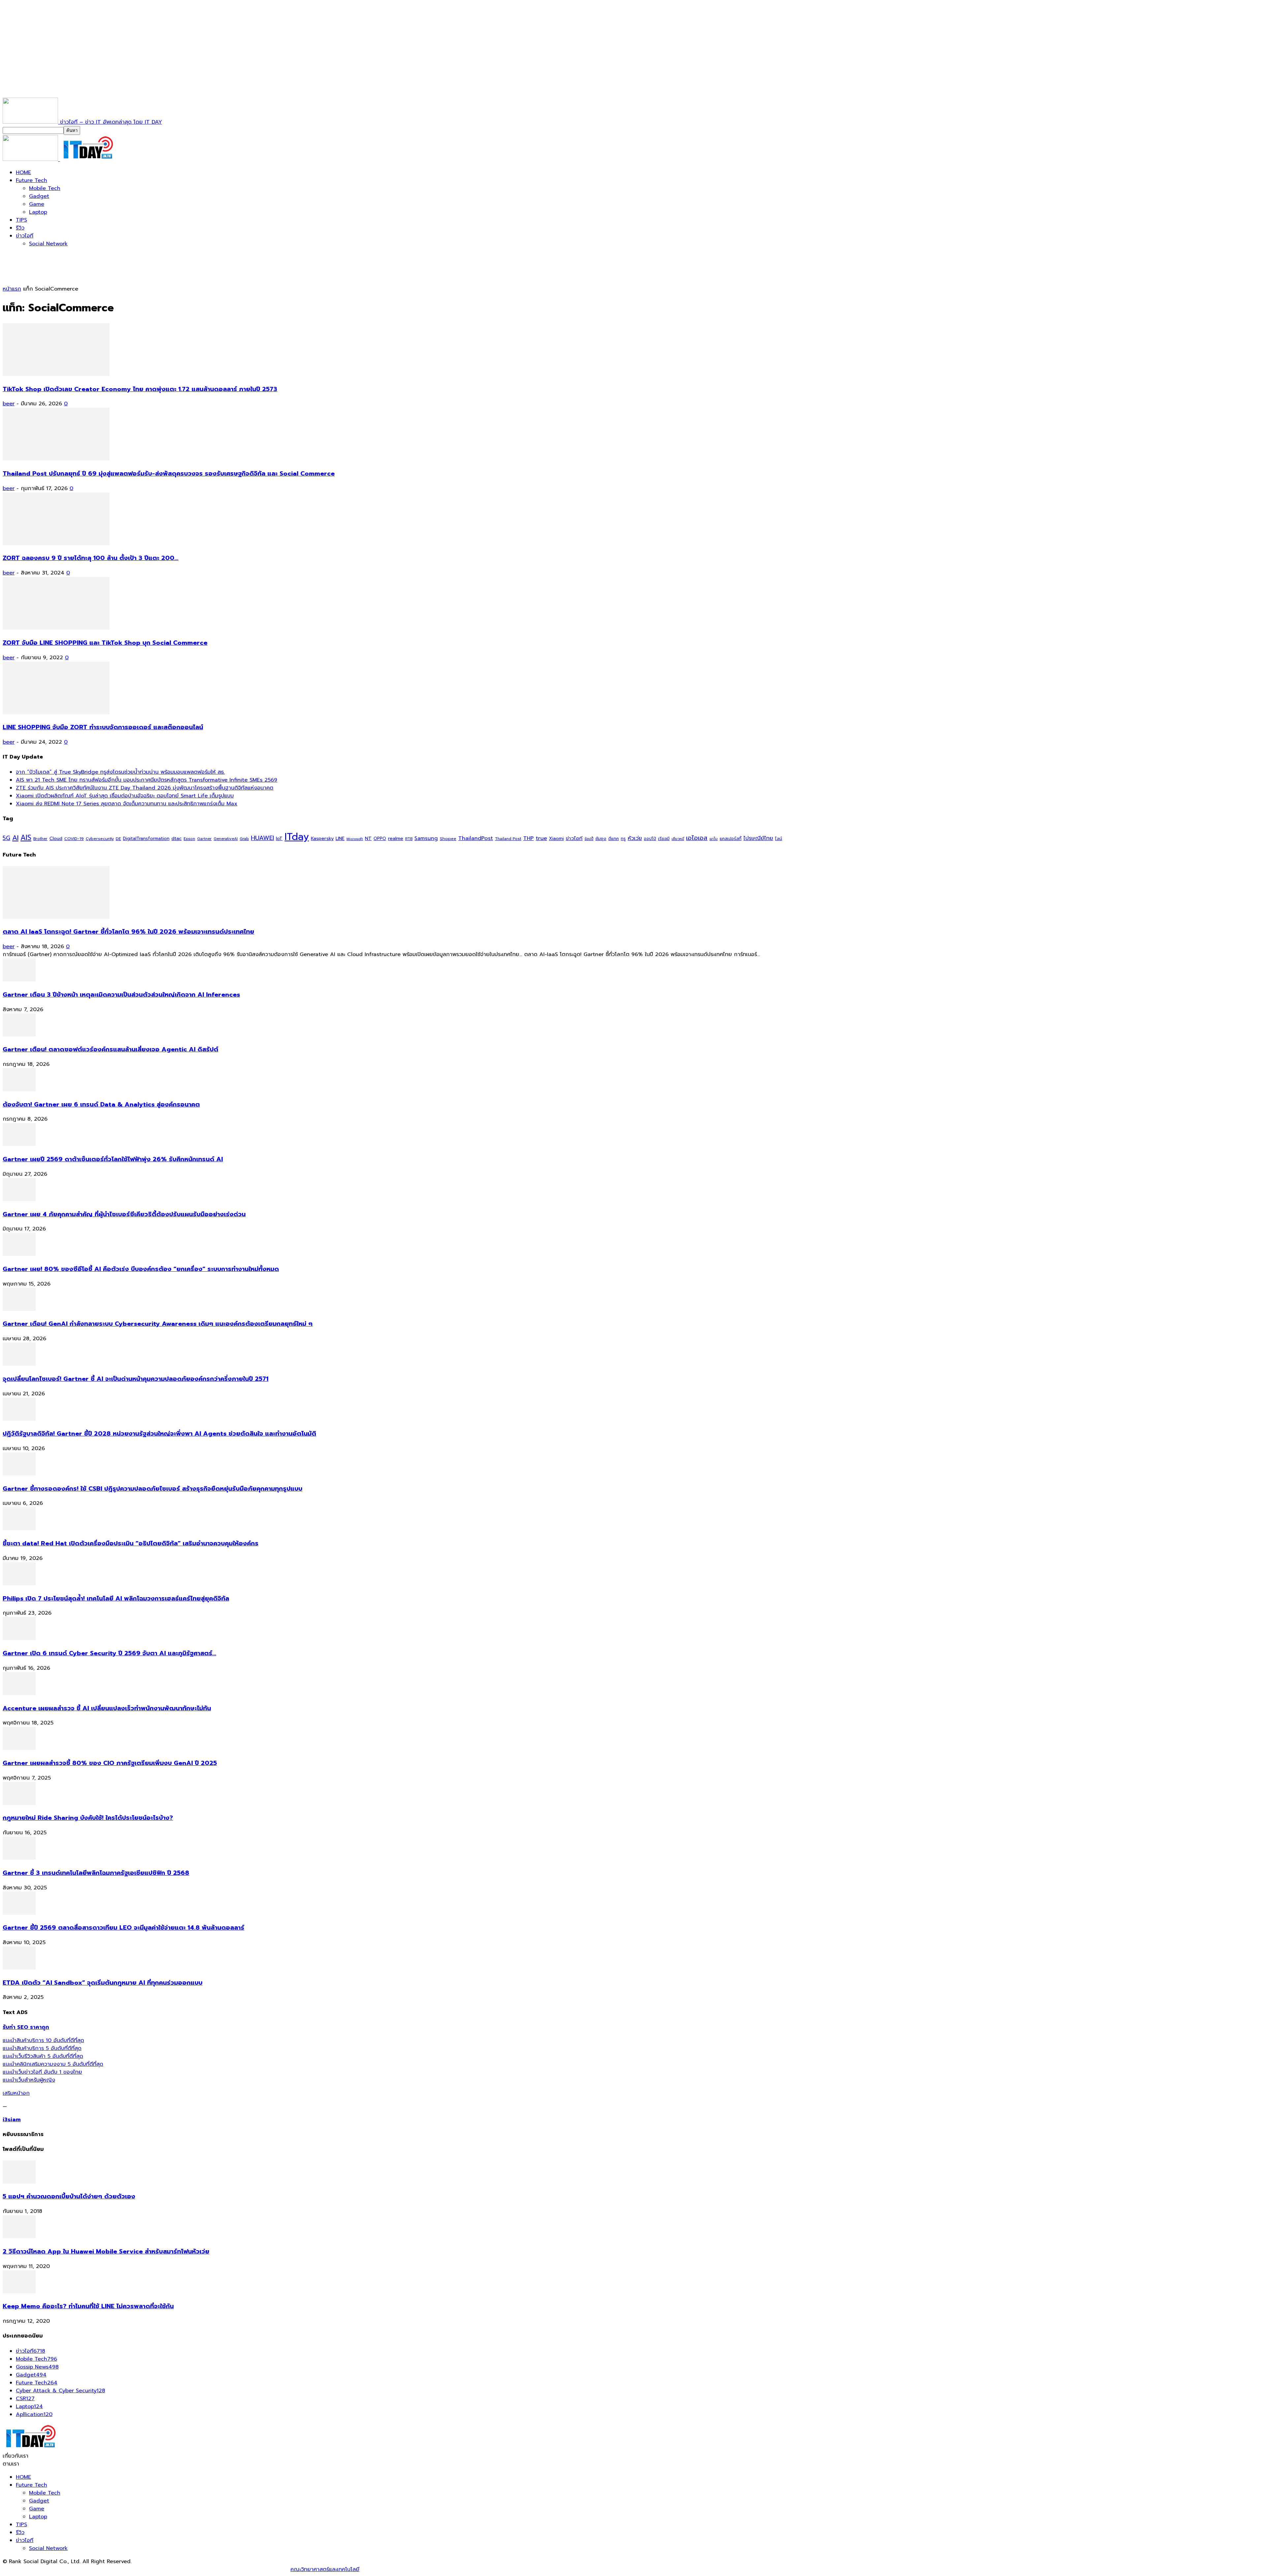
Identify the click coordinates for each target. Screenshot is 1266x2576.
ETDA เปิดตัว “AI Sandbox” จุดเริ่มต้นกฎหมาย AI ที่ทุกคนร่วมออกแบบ (103, 1983)
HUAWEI (262, 838)
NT (368, 838)
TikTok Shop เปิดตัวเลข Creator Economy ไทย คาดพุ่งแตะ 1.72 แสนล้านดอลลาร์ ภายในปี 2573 (140, 389)
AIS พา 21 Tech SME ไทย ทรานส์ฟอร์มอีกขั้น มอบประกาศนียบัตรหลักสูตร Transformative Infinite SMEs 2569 (147, 780)
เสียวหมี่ (678, 839)
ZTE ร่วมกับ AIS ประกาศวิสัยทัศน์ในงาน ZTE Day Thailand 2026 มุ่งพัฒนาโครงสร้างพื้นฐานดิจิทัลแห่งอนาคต (145, 788)
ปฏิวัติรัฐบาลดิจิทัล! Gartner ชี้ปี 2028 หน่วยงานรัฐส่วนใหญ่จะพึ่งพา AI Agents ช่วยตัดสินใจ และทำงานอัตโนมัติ (159, 1434)
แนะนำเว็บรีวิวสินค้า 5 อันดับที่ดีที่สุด (43, 2056)
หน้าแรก (12, 289)
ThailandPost (476, 838)
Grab (244, 839)
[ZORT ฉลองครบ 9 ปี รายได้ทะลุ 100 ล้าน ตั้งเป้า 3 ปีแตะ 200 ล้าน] (56, 543)
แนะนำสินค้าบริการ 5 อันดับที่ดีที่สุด (42, 2048)
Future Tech (31, 180)
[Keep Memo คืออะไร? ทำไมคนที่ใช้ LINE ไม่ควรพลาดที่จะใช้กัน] (19, 2292)
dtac (177, 838)
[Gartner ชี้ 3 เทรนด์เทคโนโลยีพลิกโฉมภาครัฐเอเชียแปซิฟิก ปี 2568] (19, 1858)
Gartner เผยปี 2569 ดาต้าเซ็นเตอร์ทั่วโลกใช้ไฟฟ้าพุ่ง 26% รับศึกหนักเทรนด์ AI (113, 1159)
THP (528, 838)
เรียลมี (664, 839)
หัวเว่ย (635, 838)
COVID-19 (74, 838)
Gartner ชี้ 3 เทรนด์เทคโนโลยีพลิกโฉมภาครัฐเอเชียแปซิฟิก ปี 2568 (96, 1873)
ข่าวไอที (25, 236)
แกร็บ (714, 839)
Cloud (56, 838)
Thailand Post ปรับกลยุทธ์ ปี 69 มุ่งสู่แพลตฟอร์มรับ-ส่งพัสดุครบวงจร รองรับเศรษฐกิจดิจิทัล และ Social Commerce (169, 474)
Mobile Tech (45, 188)
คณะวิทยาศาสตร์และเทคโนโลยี (325, 2569)
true (541, 838)
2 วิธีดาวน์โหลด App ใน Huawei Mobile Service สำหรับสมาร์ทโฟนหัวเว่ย (106, 2251)
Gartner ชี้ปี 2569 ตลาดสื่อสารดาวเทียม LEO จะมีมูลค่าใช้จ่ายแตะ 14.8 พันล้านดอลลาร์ (123, 1928)
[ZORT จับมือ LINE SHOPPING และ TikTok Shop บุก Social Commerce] (56, 628)
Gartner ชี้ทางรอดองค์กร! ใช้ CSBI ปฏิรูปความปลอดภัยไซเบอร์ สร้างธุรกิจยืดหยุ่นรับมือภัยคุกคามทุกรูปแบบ (152, 1489)
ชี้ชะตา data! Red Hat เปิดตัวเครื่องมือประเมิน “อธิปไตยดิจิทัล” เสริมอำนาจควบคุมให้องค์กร (131, 1543)
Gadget (39, 196)
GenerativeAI (226, 839)
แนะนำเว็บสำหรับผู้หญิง (29, 2080)
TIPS (21, 220)
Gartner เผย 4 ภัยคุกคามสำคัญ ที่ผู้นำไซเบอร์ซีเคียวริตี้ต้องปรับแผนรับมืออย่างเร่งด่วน (124, 1214)
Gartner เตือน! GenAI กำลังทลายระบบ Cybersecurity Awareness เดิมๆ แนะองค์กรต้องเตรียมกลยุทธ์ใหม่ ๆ (158, 1324)
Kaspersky (322, 838)
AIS (26, 838)
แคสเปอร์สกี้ (731, 839)
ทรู (623, 838)
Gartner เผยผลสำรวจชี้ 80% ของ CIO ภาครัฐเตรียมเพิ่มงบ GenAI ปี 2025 (110, 1763)
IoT (279, 838)
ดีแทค (614, 838)
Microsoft (355, 839)
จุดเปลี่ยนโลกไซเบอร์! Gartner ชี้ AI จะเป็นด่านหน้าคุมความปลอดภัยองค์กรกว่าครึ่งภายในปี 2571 (136, 1379)
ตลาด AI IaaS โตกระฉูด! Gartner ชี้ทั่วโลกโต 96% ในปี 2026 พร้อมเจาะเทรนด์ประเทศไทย (128, 932)
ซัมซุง (601, 839)
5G (6, 838)
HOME (23, 172)
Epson (189, 839)
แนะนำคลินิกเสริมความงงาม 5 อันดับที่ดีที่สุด (53, 2064)
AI (15, 838)
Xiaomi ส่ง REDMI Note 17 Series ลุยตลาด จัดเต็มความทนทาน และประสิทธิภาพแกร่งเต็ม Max (127, 804)
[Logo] (31, 159)
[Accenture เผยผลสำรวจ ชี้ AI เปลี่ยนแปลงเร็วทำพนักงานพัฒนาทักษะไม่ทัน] (19, 1693)
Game (37, 204)
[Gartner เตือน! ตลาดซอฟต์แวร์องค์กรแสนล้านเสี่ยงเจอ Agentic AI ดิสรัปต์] (19, 1035)
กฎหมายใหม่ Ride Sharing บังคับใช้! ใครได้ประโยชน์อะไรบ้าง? (88, 1818)
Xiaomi (556, 838)
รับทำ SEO (74, 2569)
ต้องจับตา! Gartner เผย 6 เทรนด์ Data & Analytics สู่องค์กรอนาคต (101, 1104)
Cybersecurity (100, 838)
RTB (409, 839)
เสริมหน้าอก (16, 2093)
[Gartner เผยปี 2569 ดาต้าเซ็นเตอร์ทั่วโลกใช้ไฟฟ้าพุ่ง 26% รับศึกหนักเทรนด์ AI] (19, 1144)
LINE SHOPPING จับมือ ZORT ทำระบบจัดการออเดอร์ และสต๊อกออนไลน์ (103, 727)
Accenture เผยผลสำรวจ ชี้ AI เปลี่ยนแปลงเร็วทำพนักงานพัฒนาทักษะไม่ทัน (107, 1708)
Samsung (426, 838)
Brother (40, 839)
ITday (297, 837)
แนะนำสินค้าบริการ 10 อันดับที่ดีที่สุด (43, 2040)
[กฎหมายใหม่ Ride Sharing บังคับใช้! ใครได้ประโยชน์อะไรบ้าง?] (19, 1803)
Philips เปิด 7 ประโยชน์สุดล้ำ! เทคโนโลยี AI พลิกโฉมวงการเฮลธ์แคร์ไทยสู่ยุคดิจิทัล (116, 1598)
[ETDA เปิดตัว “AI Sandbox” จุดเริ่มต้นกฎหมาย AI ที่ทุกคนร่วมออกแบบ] (19, 1968)
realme (396, 838)
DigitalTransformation (146, 838)
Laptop (38, 212)
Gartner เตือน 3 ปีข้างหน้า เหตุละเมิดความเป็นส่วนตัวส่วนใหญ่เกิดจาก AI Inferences (121, 995)
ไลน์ (779, 839)
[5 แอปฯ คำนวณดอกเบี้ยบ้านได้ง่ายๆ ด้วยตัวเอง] (19, 2182)
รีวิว (20, 228)
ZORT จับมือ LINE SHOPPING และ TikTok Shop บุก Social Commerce (105, 643)
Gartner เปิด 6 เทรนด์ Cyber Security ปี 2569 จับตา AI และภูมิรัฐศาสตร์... (109, 1653)
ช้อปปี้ (589, 839)
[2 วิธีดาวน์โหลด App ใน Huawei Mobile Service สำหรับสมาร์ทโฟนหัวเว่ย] (19, 2237)
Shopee (448, 838)
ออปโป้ (650, 839)
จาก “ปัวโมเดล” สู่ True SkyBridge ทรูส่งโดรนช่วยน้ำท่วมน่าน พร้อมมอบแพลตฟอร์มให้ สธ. (120, 772)
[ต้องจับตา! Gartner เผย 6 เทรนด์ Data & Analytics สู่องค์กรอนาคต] (19, 1090)
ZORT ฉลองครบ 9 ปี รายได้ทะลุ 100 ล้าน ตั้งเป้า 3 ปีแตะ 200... (90, 558)
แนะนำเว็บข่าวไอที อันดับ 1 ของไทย (42, 2072)
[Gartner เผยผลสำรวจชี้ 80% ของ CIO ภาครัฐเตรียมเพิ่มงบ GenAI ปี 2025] (19, 1748)
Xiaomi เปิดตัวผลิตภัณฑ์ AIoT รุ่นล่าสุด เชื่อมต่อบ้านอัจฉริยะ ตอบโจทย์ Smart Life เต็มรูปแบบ (125, 796)
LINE (340, 838)
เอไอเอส (697, 838)
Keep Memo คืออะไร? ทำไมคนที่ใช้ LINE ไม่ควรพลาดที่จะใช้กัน (88, 2306)
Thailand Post (508, 839)
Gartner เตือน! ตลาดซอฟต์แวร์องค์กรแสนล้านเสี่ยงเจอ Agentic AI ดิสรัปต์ (110, 1049)
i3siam (12, 2120)
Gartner (204, 839)
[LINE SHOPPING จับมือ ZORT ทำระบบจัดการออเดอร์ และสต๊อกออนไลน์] (56, 713)
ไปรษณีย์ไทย (758, 838)
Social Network (48, 244)
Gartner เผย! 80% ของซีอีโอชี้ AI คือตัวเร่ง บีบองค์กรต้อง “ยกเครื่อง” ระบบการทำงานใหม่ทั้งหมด (141, 1269)
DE (118, 839)
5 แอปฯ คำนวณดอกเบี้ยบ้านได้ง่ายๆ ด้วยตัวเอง (69, 2196)
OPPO (380, 838)
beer (9, 404)
